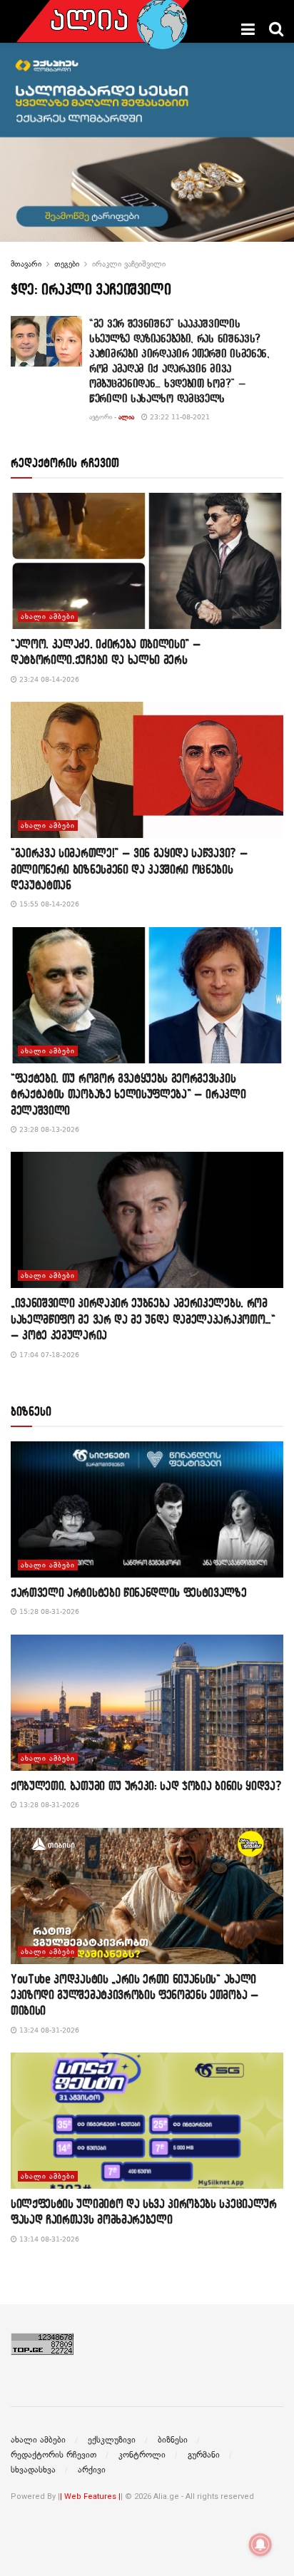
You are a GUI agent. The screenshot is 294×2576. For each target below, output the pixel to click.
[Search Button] (276, 29)
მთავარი (26, 264)
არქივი (92, 2470)
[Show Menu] (248, 29)
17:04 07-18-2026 (48, 1355)
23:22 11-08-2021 (179, 417)
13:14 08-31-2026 (48, 2239)
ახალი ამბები (48, 617)
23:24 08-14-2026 (48, 679)
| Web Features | (90, 2496)
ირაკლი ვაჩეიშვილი (129, 264)
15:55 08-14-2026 (48, 904)
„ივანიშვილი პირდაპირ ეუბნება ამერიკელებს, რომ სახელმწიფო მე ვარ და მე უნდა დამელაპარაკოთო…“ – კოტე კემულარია (143, 1319)
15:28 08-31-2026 (48, 1611)
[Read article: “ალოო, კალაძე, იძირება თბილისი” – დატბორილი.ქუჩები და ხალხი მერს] (147, 561)
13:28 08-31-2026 (48, 1805)
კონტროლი (142, 2455)
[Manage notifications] (260, 2545)
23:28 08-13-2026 (48, 1129)
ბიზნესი (173, 2440)
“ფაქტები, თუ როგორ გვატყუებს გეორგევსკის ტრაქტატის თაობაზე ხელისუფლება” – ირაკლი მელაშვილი (128, 1094)
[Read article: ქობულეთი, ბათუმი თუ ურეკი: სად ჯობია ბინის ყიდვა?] (147, 1703)
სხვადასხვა (33, 2470)
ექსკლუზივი (112, 2440)
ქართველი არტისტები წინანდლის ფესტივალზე (129, 1592)
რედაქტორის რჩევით (54, 2455)
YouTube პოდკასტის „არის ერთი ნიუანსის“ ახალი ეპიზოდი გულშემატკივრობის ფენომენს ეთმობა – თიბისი (135, 1995)
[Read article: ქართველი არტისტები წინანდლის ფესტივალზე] (147, 1509)
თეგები (67, 264)
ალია (126, 417)
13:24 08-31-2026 (48, 2030)
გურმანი (204, 2455)
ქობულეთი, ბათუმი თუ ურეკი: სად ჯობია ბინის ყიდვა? (146, 1785)
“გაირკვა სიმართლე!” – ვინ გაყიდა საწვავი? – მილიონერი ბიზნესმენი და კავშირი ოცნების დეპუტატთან (129, 869)
